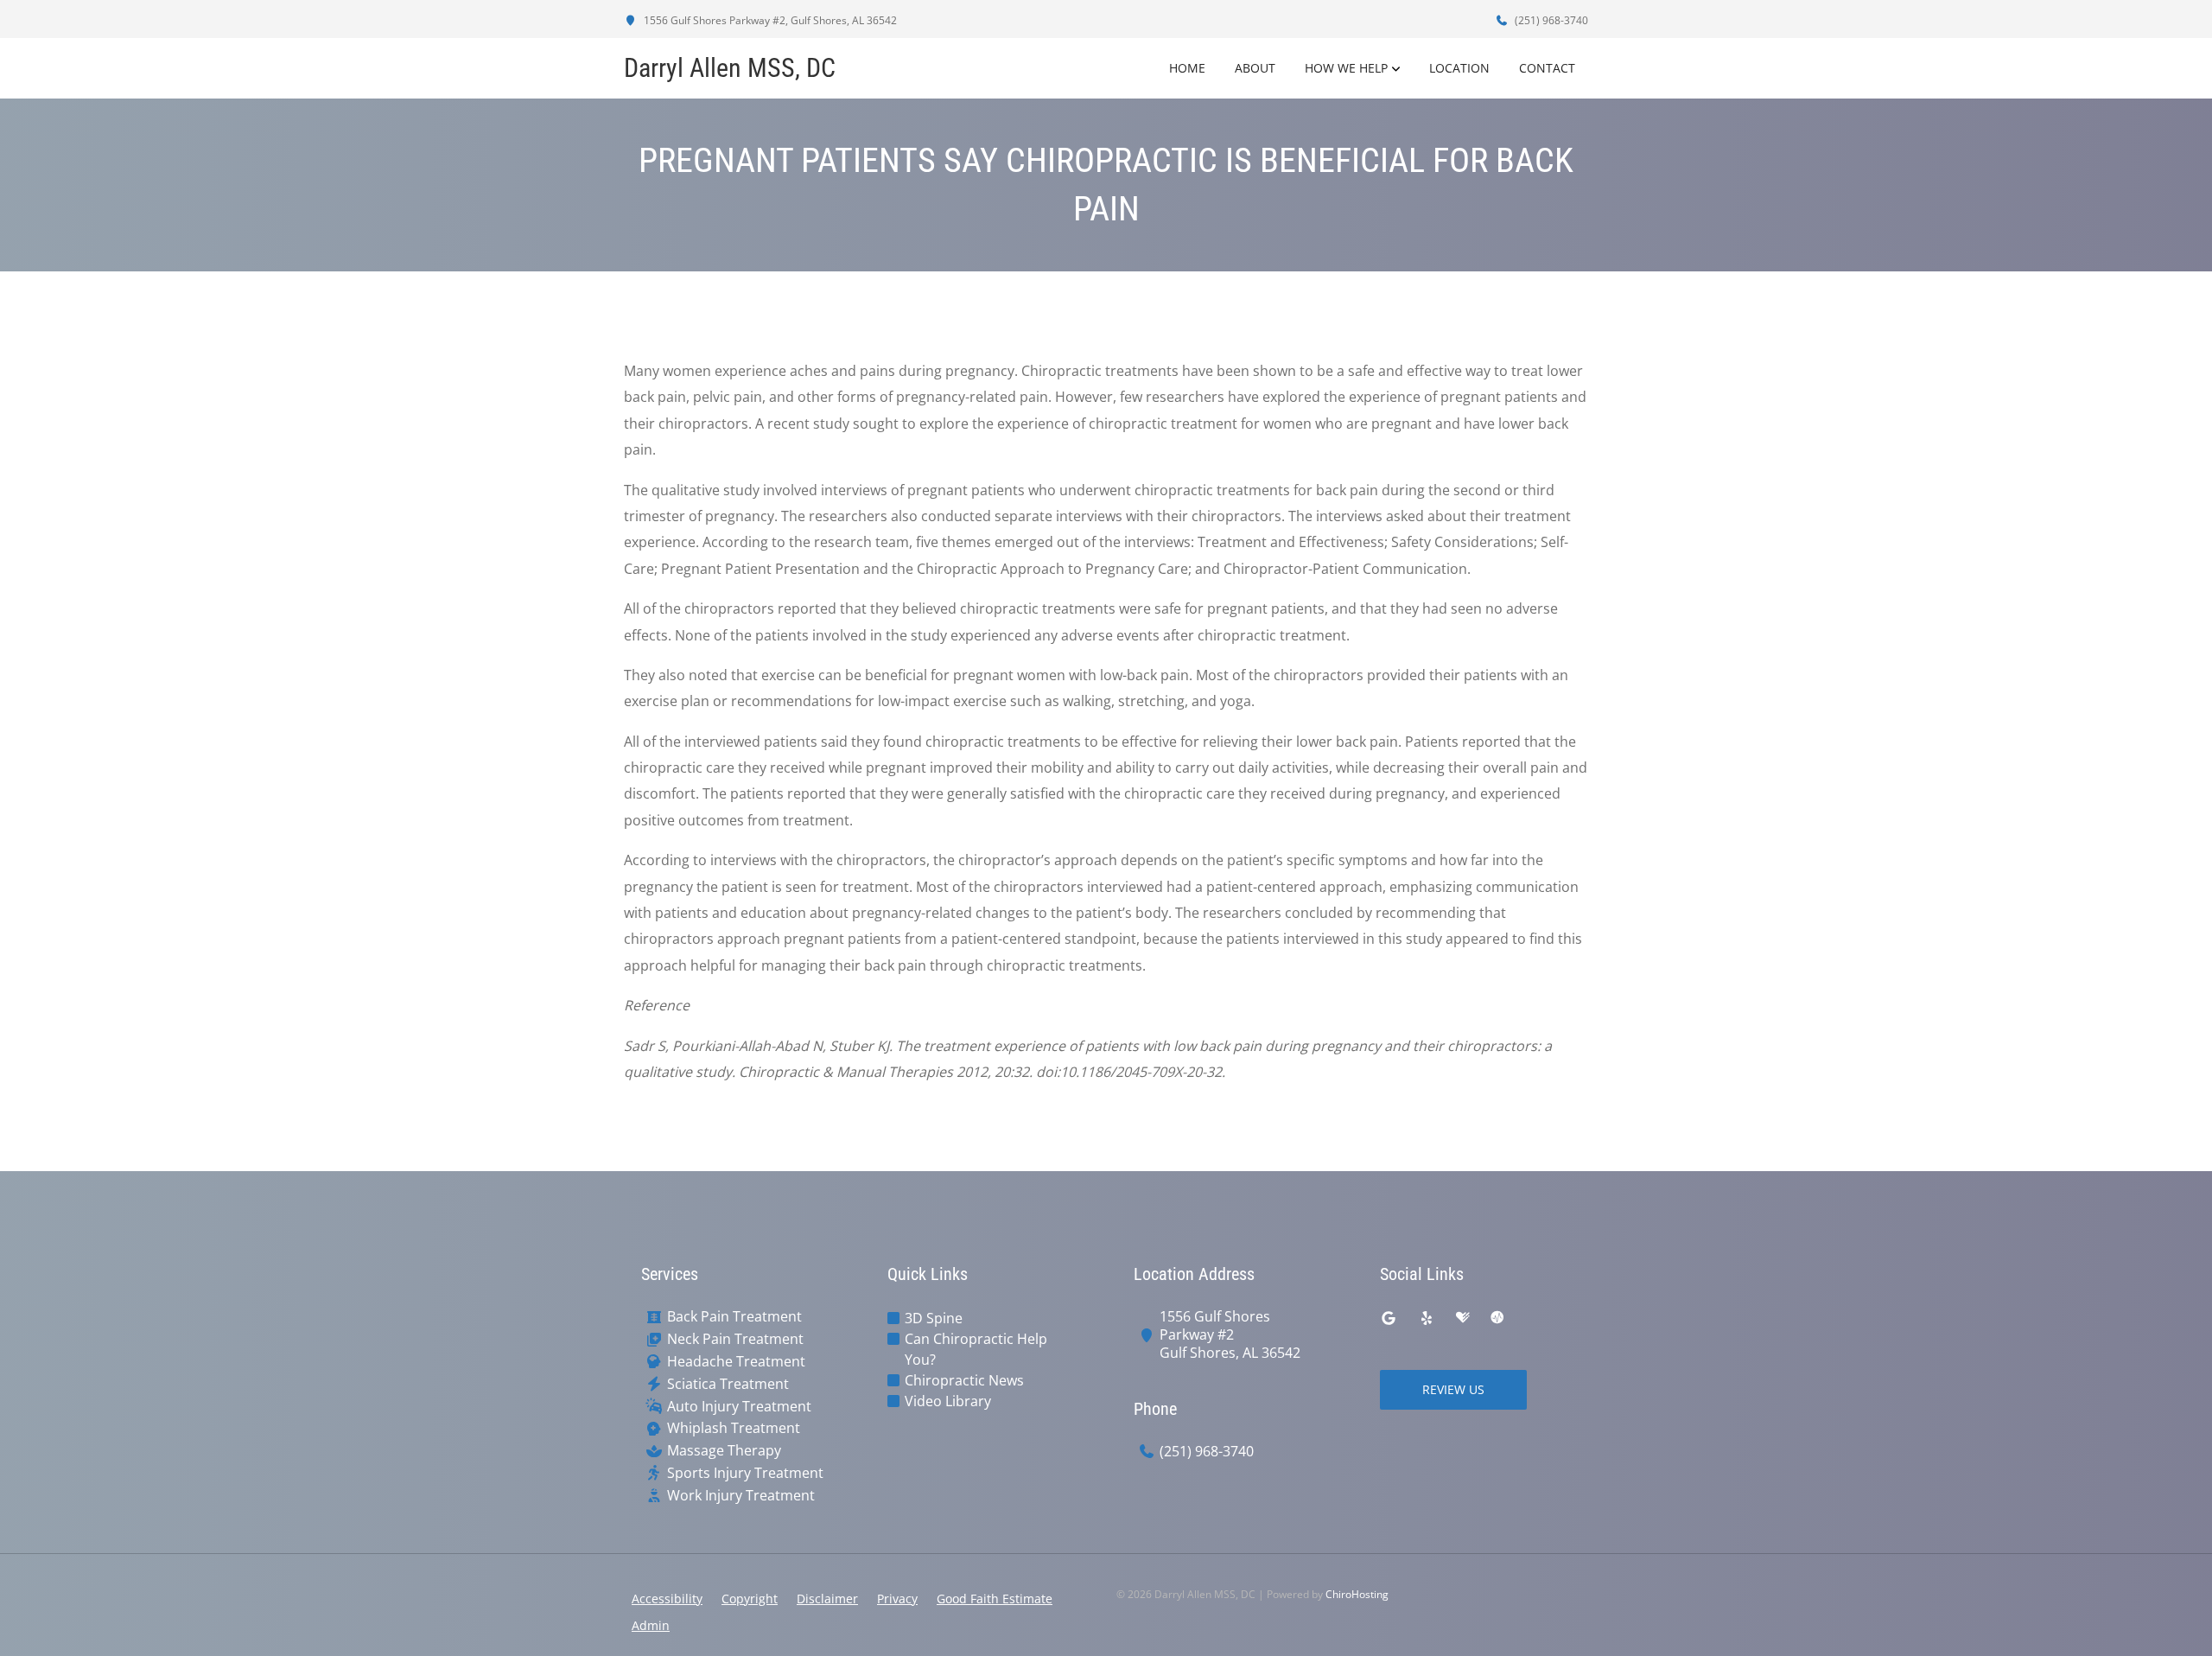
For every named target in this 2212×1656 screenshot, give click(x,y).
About (1255, 68)
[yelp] (1427, 1318)
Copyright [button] (750, 1599)
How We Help (1346, 68)
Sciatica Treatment (728, 1384)
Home (1187, 68)
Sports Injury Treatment (745, 1473)
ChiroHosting (1357, 1594)
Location (1459, 68)
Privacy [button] (897, 1599)
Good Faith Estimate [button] (995, 1599)
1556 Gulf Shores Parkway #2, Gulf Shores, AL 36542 (769, 20)
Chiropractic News (964, 1380)
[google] (1389, 1318)
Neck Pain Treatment (735, 1339)
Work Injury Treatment (741, 1496)
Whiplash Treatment (734, 1428)
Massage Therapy (724, 1451)
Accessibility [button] (667, 1599)
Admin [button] (651, 1625)
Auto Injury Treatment (739, 1407)
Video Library (948, 1401)
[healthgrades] (1463, 1318)
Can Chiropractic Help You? (976, 1349)
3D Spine (934, 1318)
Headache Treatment (736, 1362)
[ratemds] (1497, 1318)
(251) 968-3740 (1550, 20)
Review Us (1453, 1389)
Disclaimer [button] (827, 1599)
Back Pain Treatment (734, 1317)
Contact (1547, 68)
